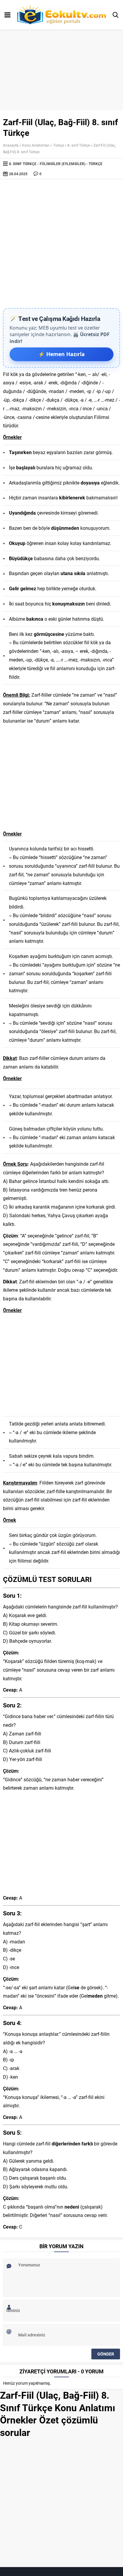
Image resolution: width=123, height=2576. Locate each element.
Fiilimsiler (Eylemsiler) (63, 164)
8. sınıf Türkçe (79, 145)
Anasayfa (11, 145)
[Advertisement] (61, 244)
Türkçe (59, 145)
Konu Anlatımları (36, 145)
